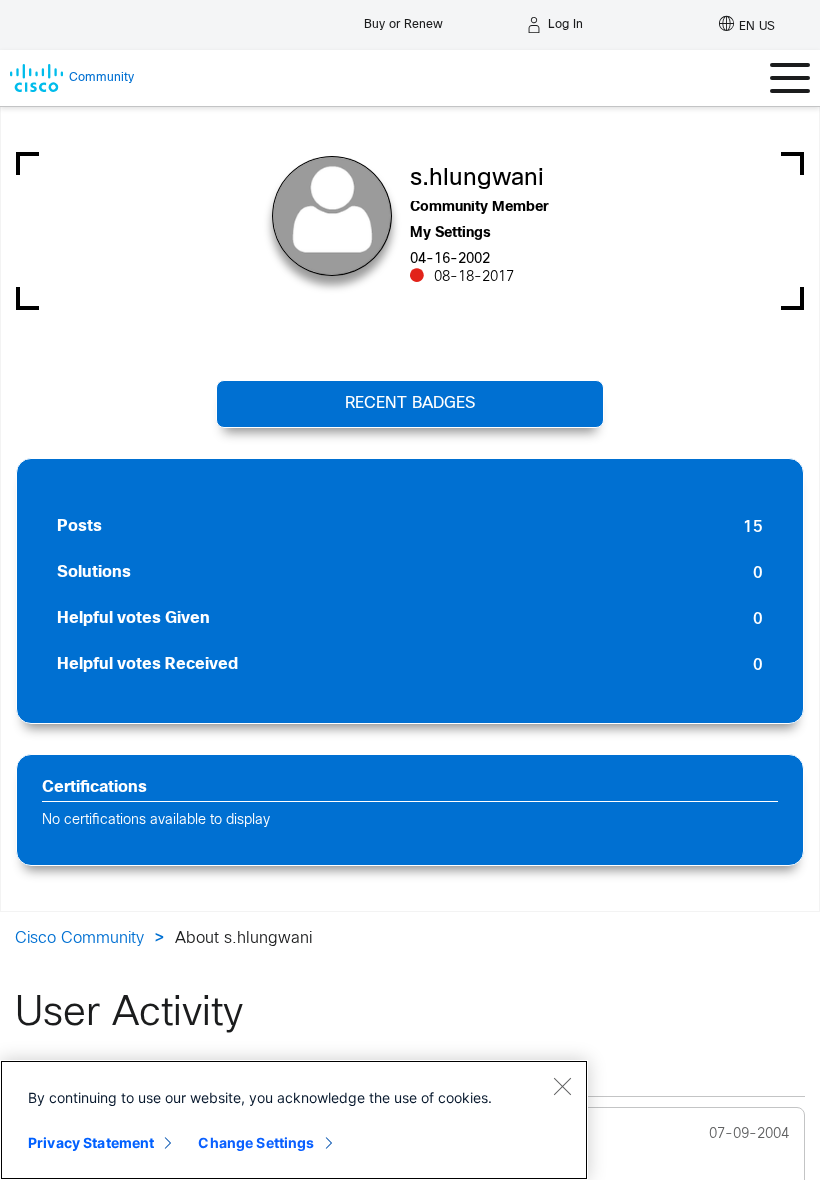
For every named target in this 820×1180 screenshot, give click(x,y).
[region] (294, 1120)
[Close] (562, 1086)
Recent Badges (410, 403)
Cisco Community (79, 938)
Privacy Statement (91, 1142)
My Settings (450, 233)
